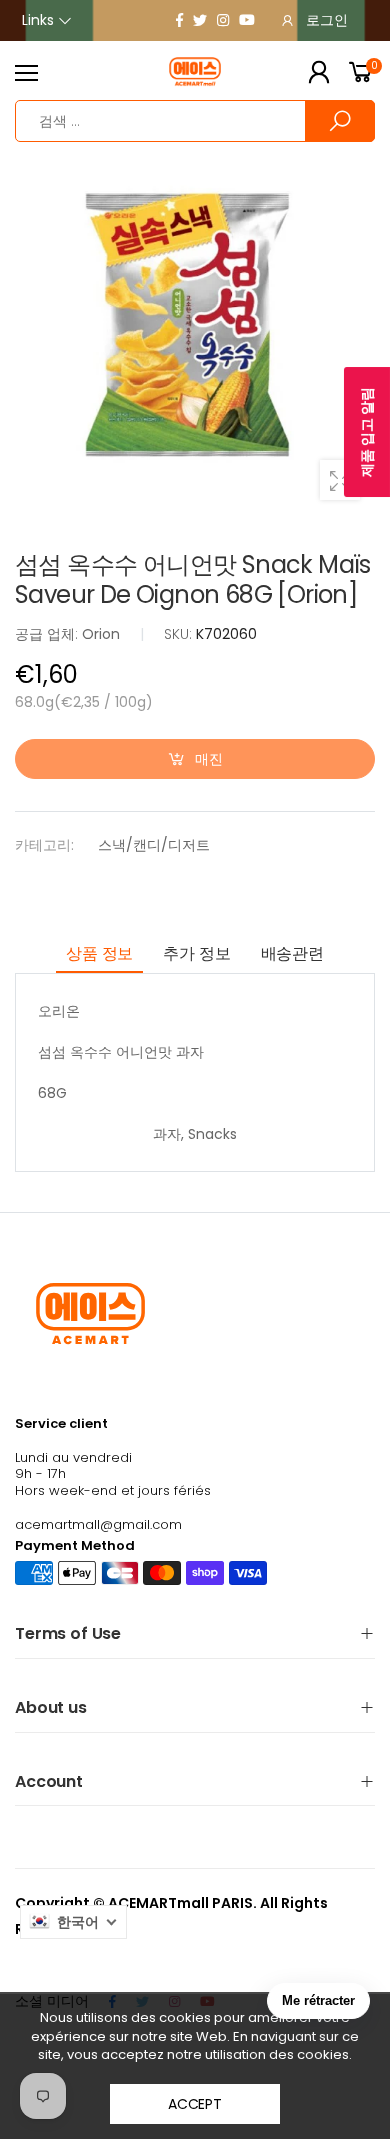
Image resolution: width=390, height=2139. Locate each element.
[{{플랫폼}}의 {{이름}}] (179, 20)
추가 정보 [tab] (196, 953)
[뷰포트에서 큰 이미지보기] (340, 480)
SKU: (180, 634)
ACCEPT (195, 2104)
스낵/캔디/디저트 (154, 845)
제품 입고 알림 (367, 432)
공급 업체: (48, 634)
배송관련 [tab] (292, 953)
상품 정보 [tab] (99, 953)
